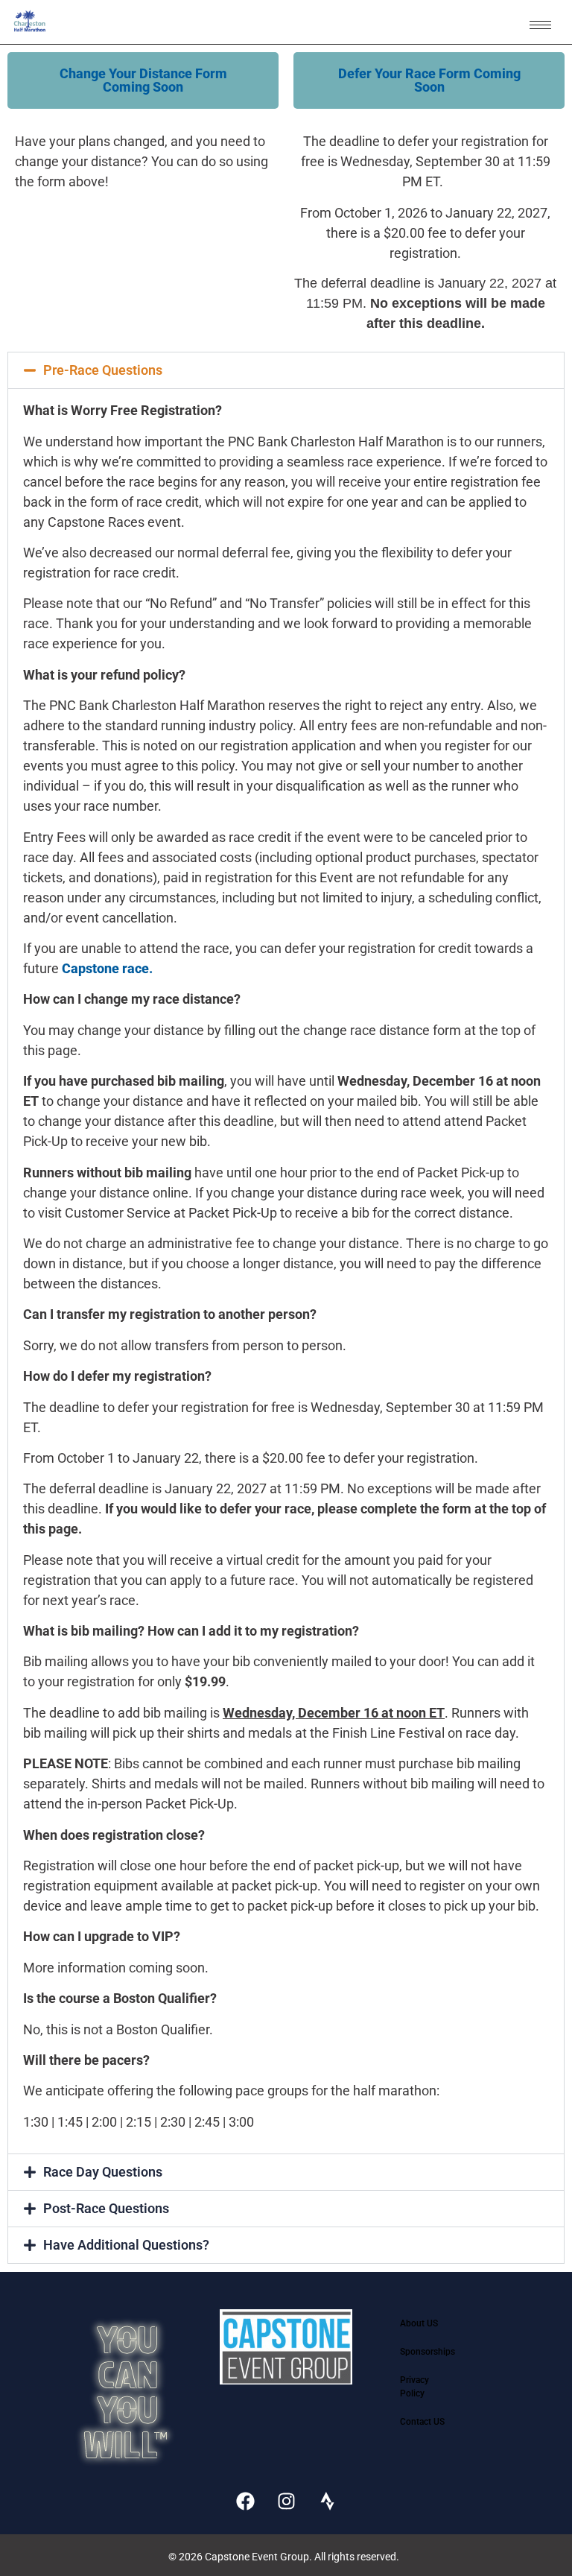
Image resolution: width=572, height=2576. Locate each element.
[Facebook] (245, 2501)
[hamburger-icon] (540, 25)
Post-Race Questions (106, 2208)
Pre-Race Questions (103, 370)
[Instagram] (286, 2501)
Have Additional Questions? (126, 2245)
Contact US (422, 2422)
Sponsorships (428, 2352)
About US (419, 2323)
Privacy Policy (414, 2387)
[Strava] (327, 2501)
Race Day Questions (103, 2172)
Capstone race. (107, 968)
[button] (143, 80)
